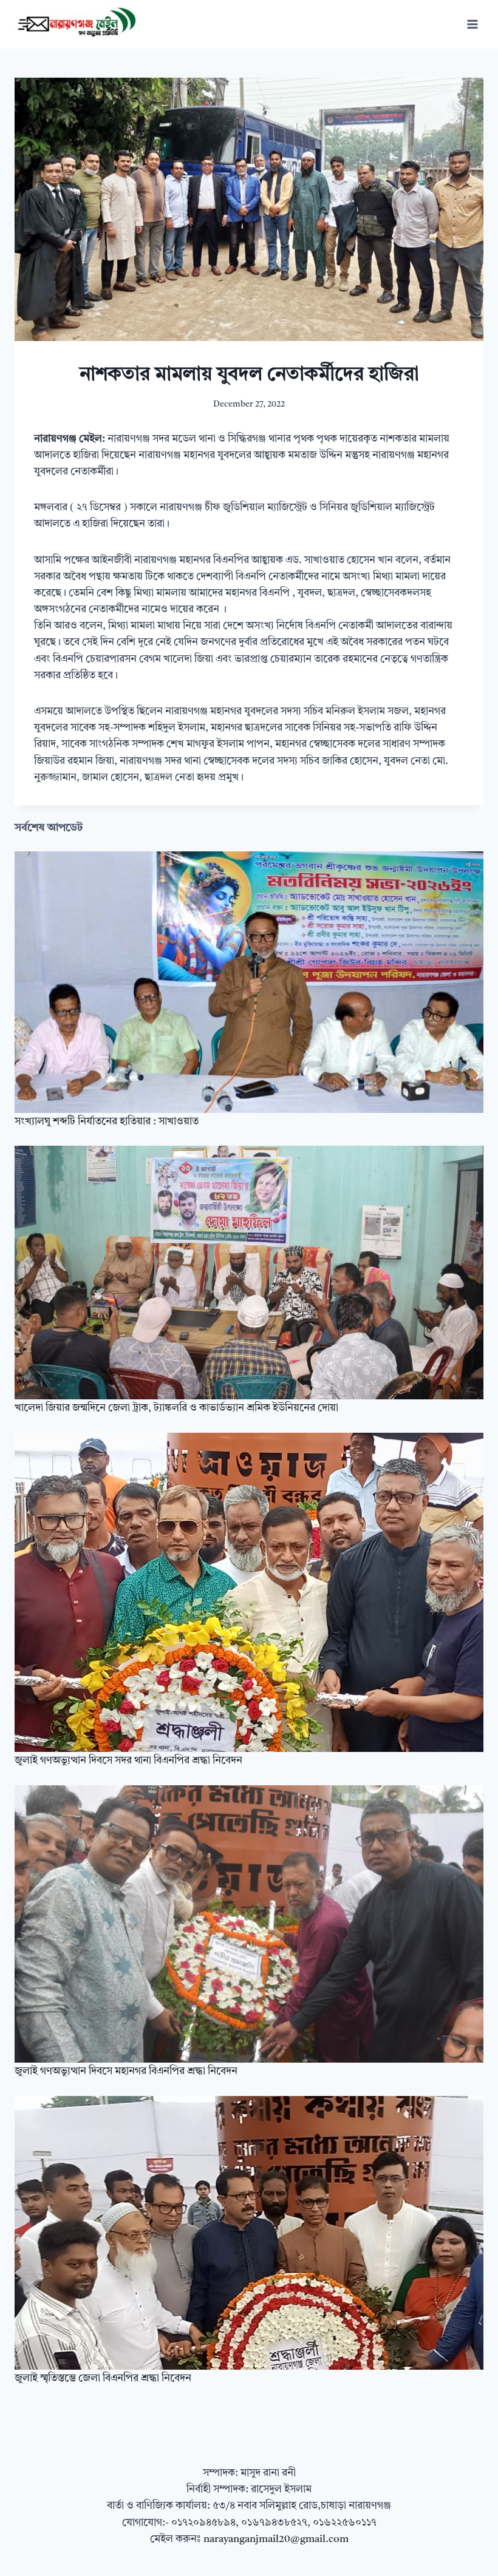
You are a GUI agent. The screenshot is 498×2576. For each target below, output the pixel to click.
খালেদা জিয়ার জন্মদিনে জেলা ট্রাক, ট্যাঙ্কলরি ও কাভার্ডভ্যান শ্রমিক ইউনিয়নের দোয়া (176, 1408)
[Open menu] (472, 24)
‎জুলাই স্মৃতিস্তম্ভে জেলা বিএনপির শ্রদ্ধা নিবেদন (103, 2378)
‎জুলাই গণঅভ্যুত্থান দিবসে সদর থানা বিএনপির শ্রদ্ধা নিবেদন (128, 1761)
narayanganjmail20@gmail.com (276, 2539)
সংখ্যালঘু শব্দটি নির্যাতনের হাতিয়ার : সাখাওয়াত (107, 1122)
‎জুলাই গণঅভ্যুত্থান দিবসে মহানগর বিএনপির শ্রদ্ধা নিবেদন (126, 2071)
